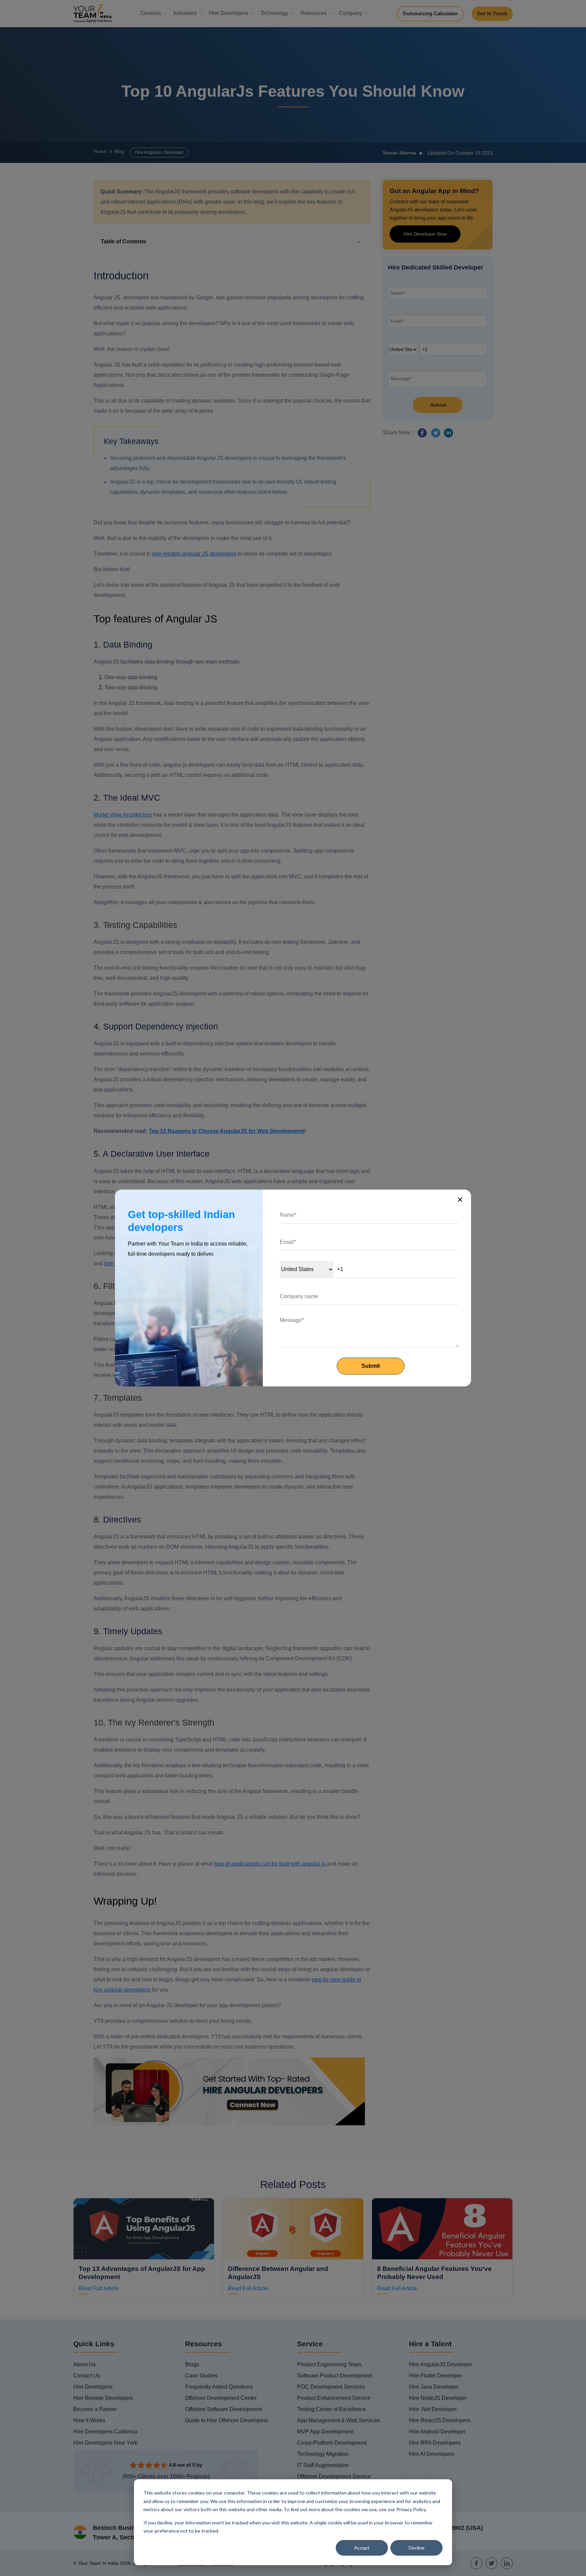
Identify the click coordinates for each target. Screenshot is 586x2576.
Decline (417, 2548)
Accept (362, 2548)
